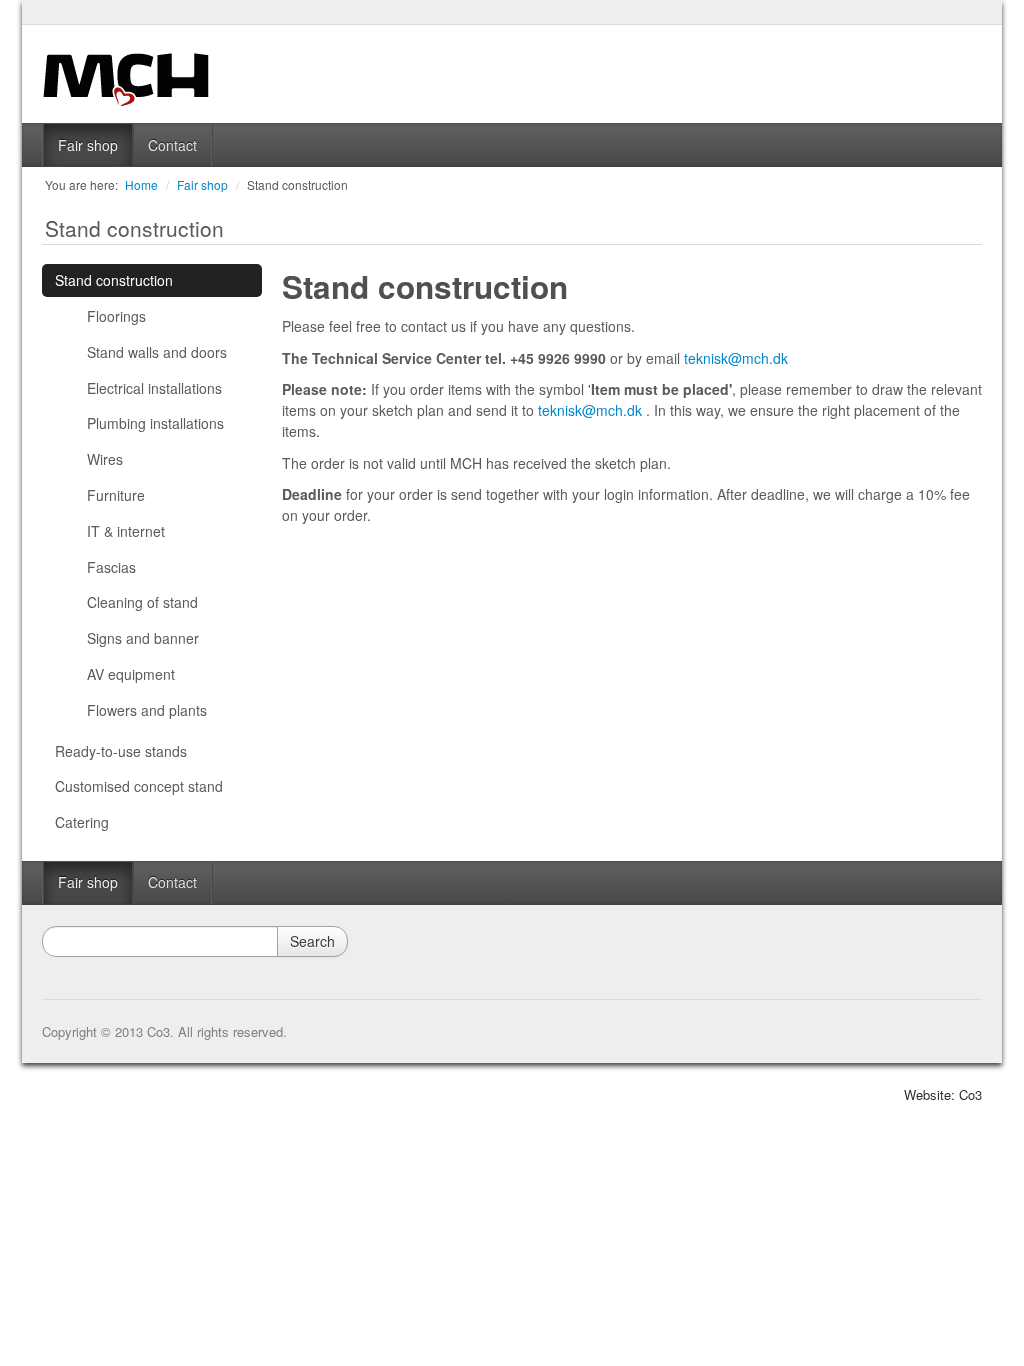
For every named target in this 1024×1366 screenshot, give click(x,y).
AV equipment (131, 674)
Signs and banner (143, 638)
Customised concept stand (139, 786)
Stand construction (297, 184)
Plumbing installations (155, 423)
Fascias (111, 567)
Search (312, 941)
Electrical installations (154, 388)
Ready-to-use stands (121, 751)
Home (141, 184)
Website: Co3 (943, 1094)
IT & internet (126, 531)
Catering (82, 822)
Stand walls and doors (157, 352)
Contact (172, 145)
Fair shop (88, 145)
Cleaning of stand (142, 602)
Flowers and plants (147, 710)
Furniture (116, 495)
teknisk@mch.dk (736, 358)
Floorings (116, 316)
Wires (105, 459)
